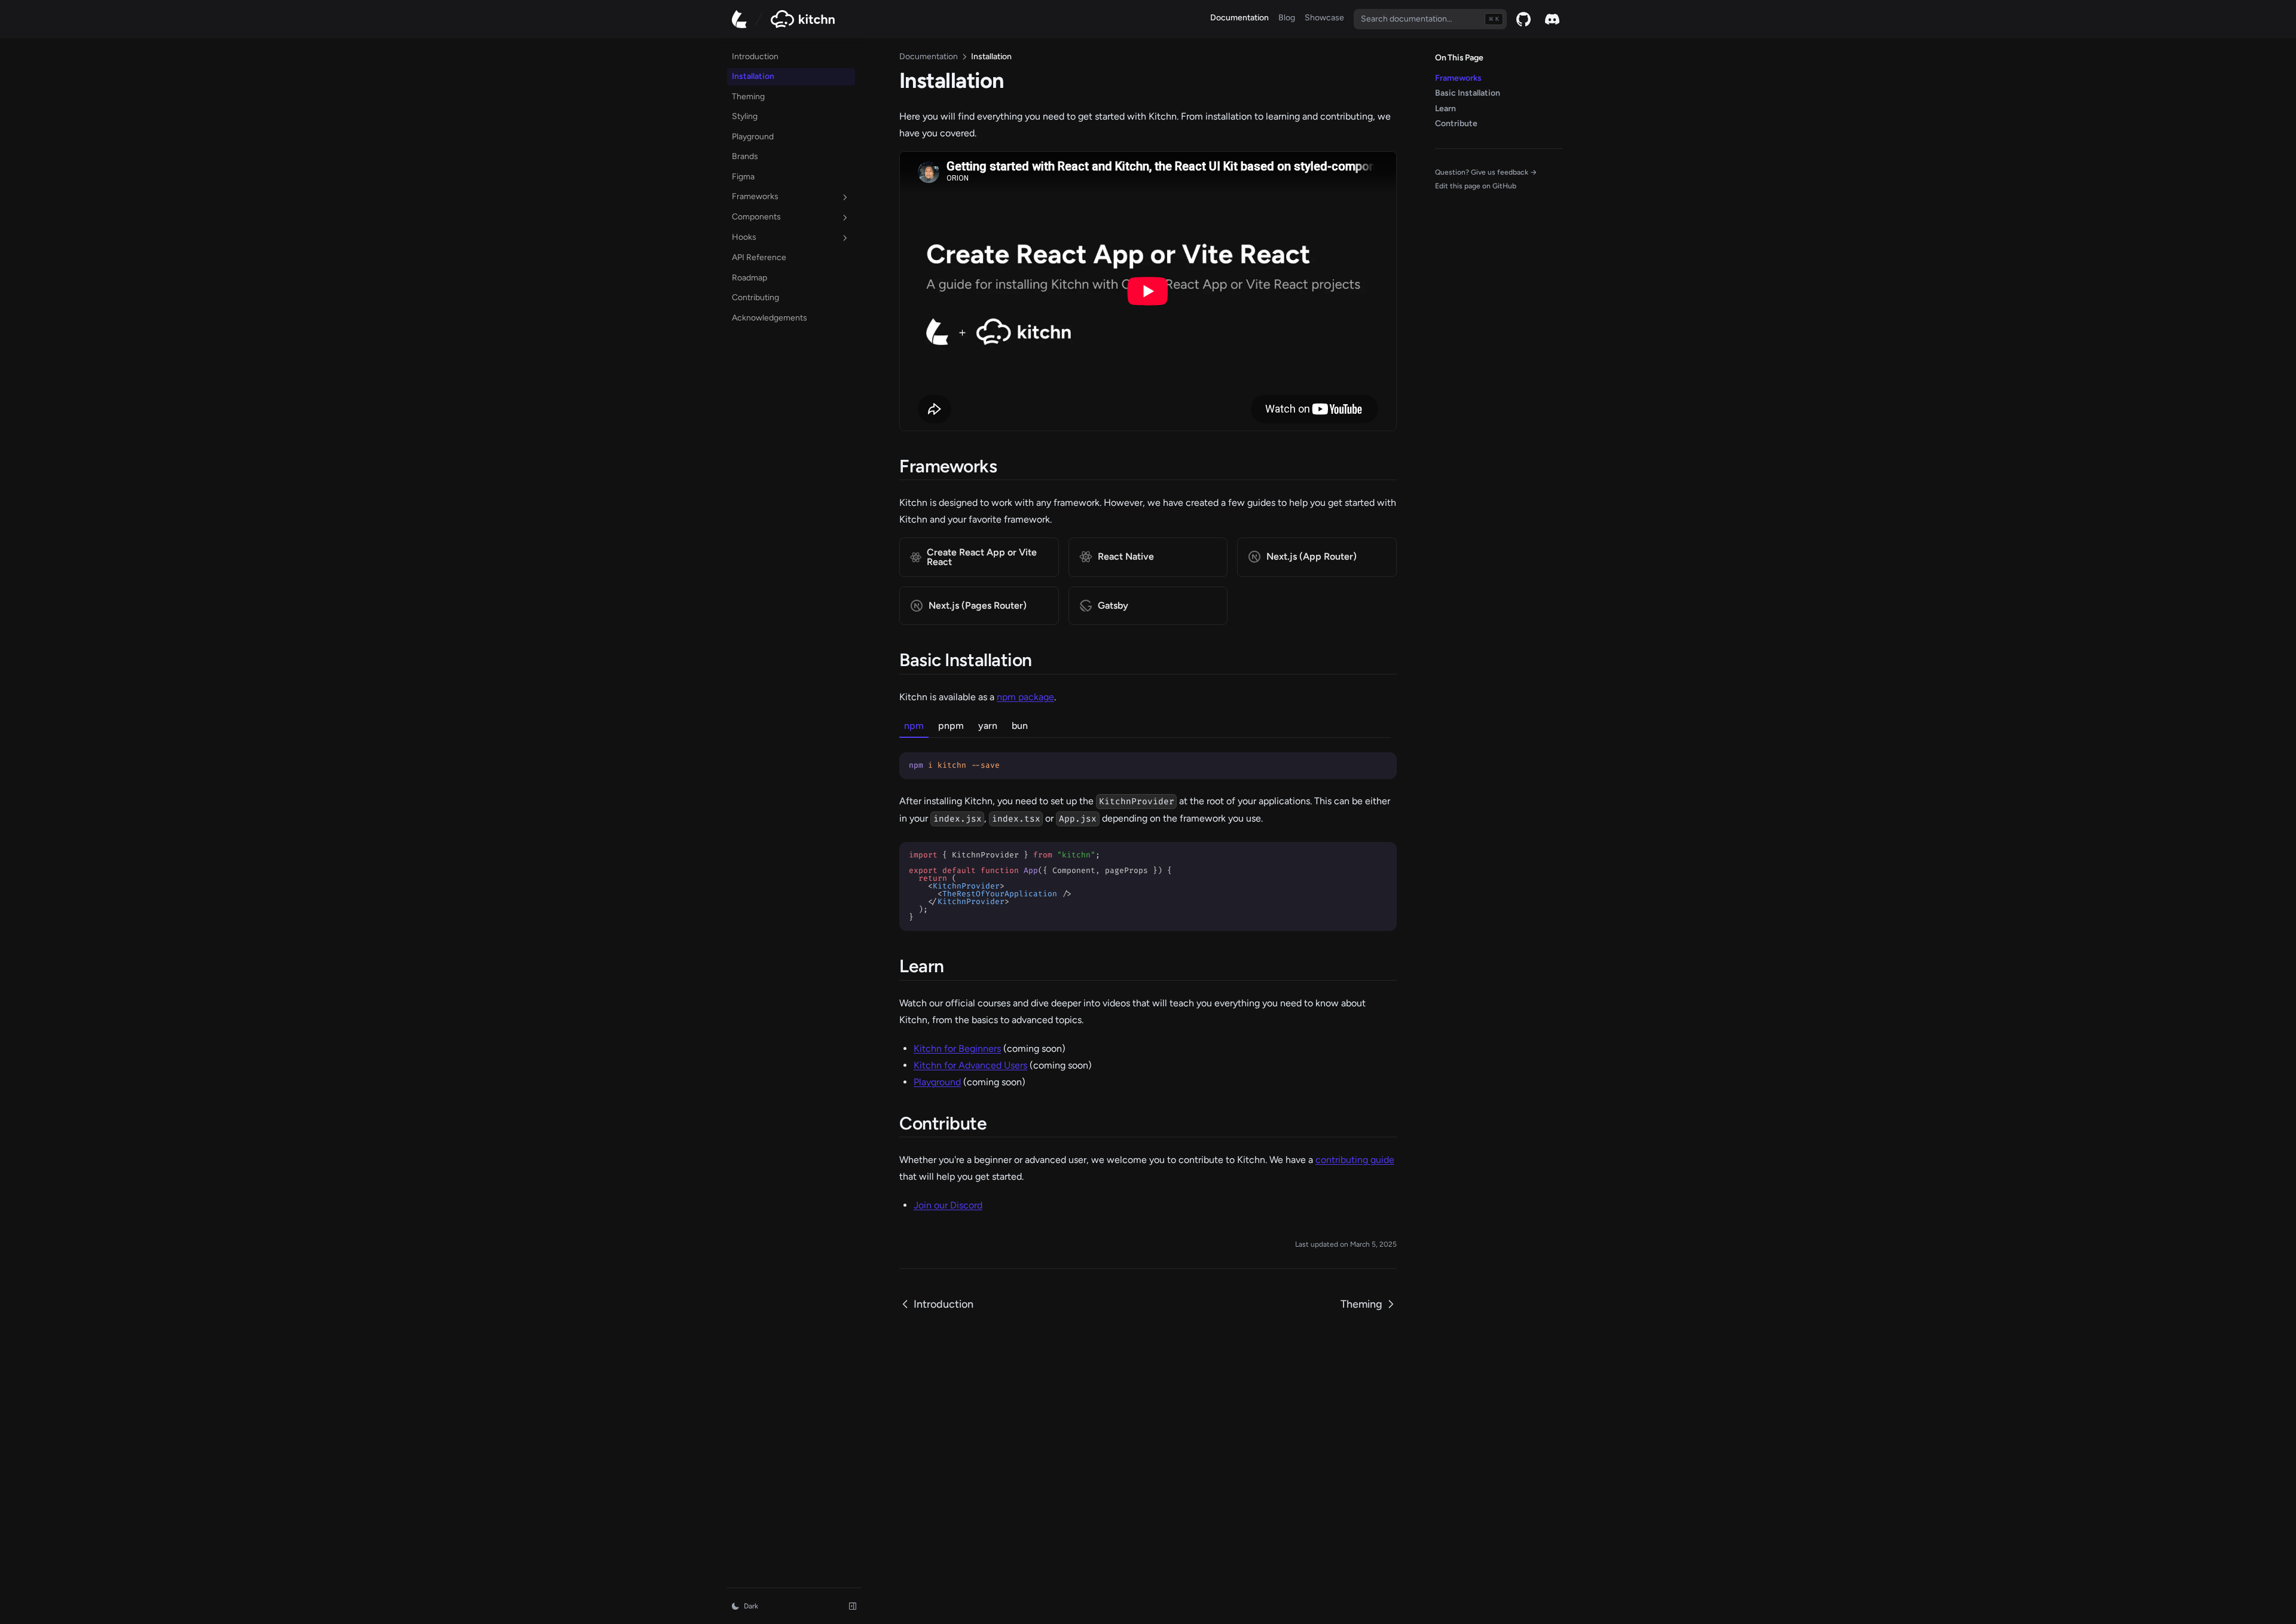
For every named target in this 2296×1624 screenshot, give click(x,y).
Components (756, 217)
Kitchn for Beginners (957, 1048)
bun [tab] (1020, 726)
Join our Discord (948, 1205)
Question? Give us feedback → (1486, 172)
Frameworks (755, 197)
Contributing (755, 298)
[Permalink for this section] (1008, 466)
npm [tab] (914, 726)
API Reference (769, 257)
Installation (753, 77)
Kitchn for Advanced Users (970, 1065)
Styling (745, 117)
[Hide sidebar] (853, 1606)
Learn (1445, 109)
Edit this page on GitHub (1476, 186)
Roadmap (769, 277)
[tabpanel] (1148, 758)
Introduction (755, 57)
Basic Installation (1468, 93)
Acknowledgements (770, 318)
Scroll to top (1455, 200)
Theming (748, 97)
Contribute (1456, 123)
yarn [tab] (988, 726)
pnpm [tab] (951, 726)
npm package (1025, 697)
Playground (753, 137)
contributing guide (1355, 1160)
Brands (745, 157)
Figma (743, 177)
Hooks (744, 238)
